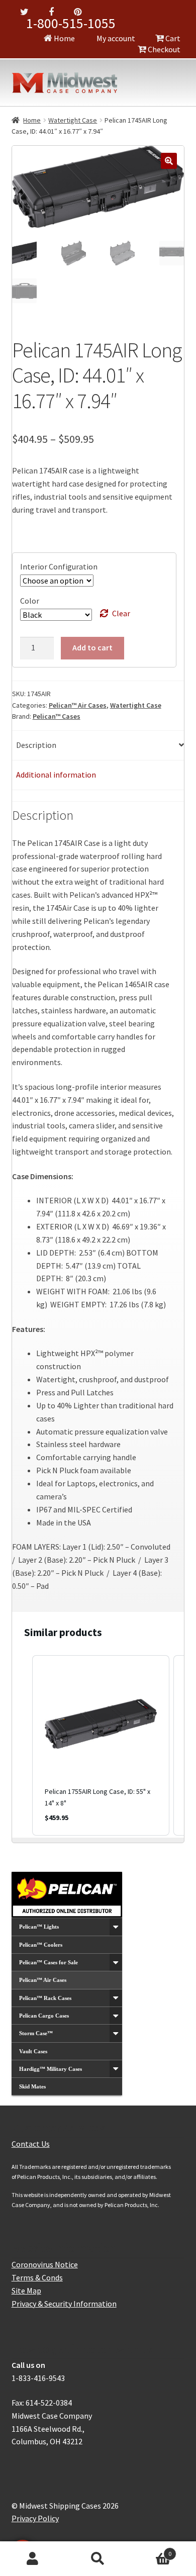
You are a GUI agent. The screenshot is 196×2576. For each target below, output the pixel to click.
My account (115, 38)
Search (98, 2559)
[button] (169, 161)
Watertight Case (73, 120)
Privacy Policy (35, 2518)
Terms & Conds (37, 2277)
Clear (121, 613)
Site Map (26, 2291)
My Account (33, 2559)
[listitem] (101, 1745)
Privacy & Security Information (64, 2304)
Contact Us (31, 2144)
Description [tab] (36, 745)
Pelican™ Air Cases (78, 705)
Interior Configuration (59, 566)
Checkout (163, 49)
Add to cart (92, 647)
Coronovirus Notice (45, 2264)
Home (64, 38)
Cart (172, 38)
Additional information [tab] (56, 775)
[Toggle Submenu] (116, 1927)
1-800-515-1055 (71, 23)
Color (30, 601)
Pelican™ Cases (57, 716)
